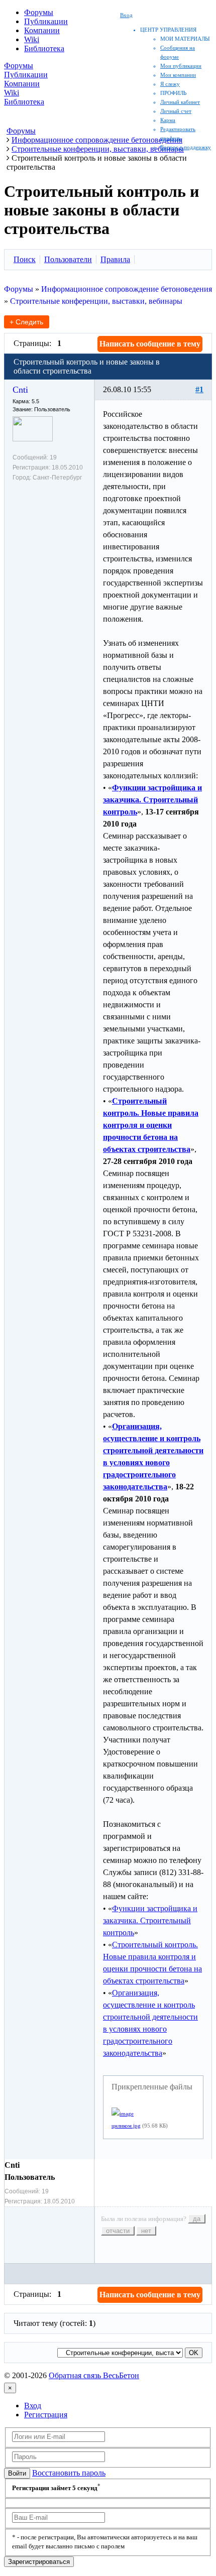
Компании (42, 30)
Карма (168, 120)
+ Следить (26, 322)
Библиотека (44, 48)
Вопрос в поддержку (186, 147)
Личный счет (176, 111)
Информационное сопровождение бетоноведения (127, 289)
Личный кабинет (180, 102)
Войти (17, 2473)
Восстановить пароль (69, 2473)
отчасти (118, 2231)
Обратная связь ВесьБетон (94, 2375)
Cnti (20, 390)
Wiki (32, 39)
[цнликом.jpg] (123, 2114)
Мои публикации (181, 66)
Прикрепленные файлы (152, 2087)
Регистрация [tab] (46, 2415)
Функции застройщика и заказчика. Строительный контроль (150, 1920)
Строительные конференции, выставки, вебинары (96, 301)
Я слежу (170, 84)
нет (146, 2231)
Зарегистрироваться (39, 2562)
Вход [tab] (33, 2406)
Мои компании (178, 75)
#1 (199, 389)
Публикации (46, 21)
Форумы (39, 12)
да (197, 2219)
